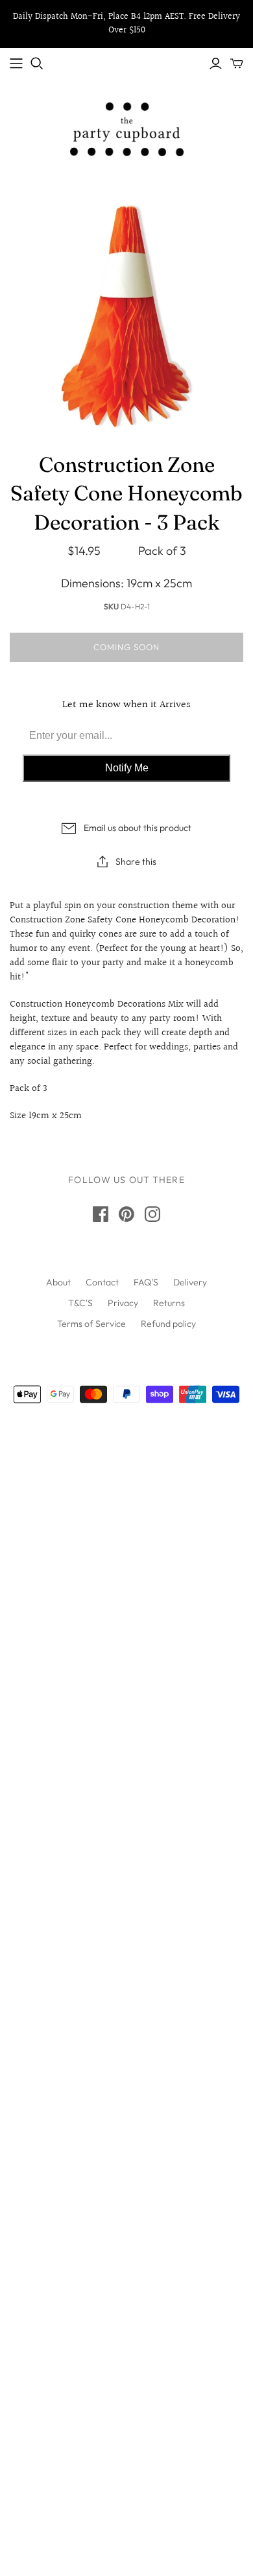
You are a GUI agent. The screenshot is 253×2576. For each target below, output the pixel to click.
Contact (102, 1282)
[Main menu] (16, 64)
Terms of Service (91, 1324)
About (58, 1282)
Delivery (190, 1282)
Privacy (123, 1303)
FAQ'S (146, 1282)
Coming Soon (126, 647)
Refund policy (168, 1324)
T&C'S (80, 1303)
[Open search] (37, 64)
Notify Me (127, 768)
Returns (169, 1303)
